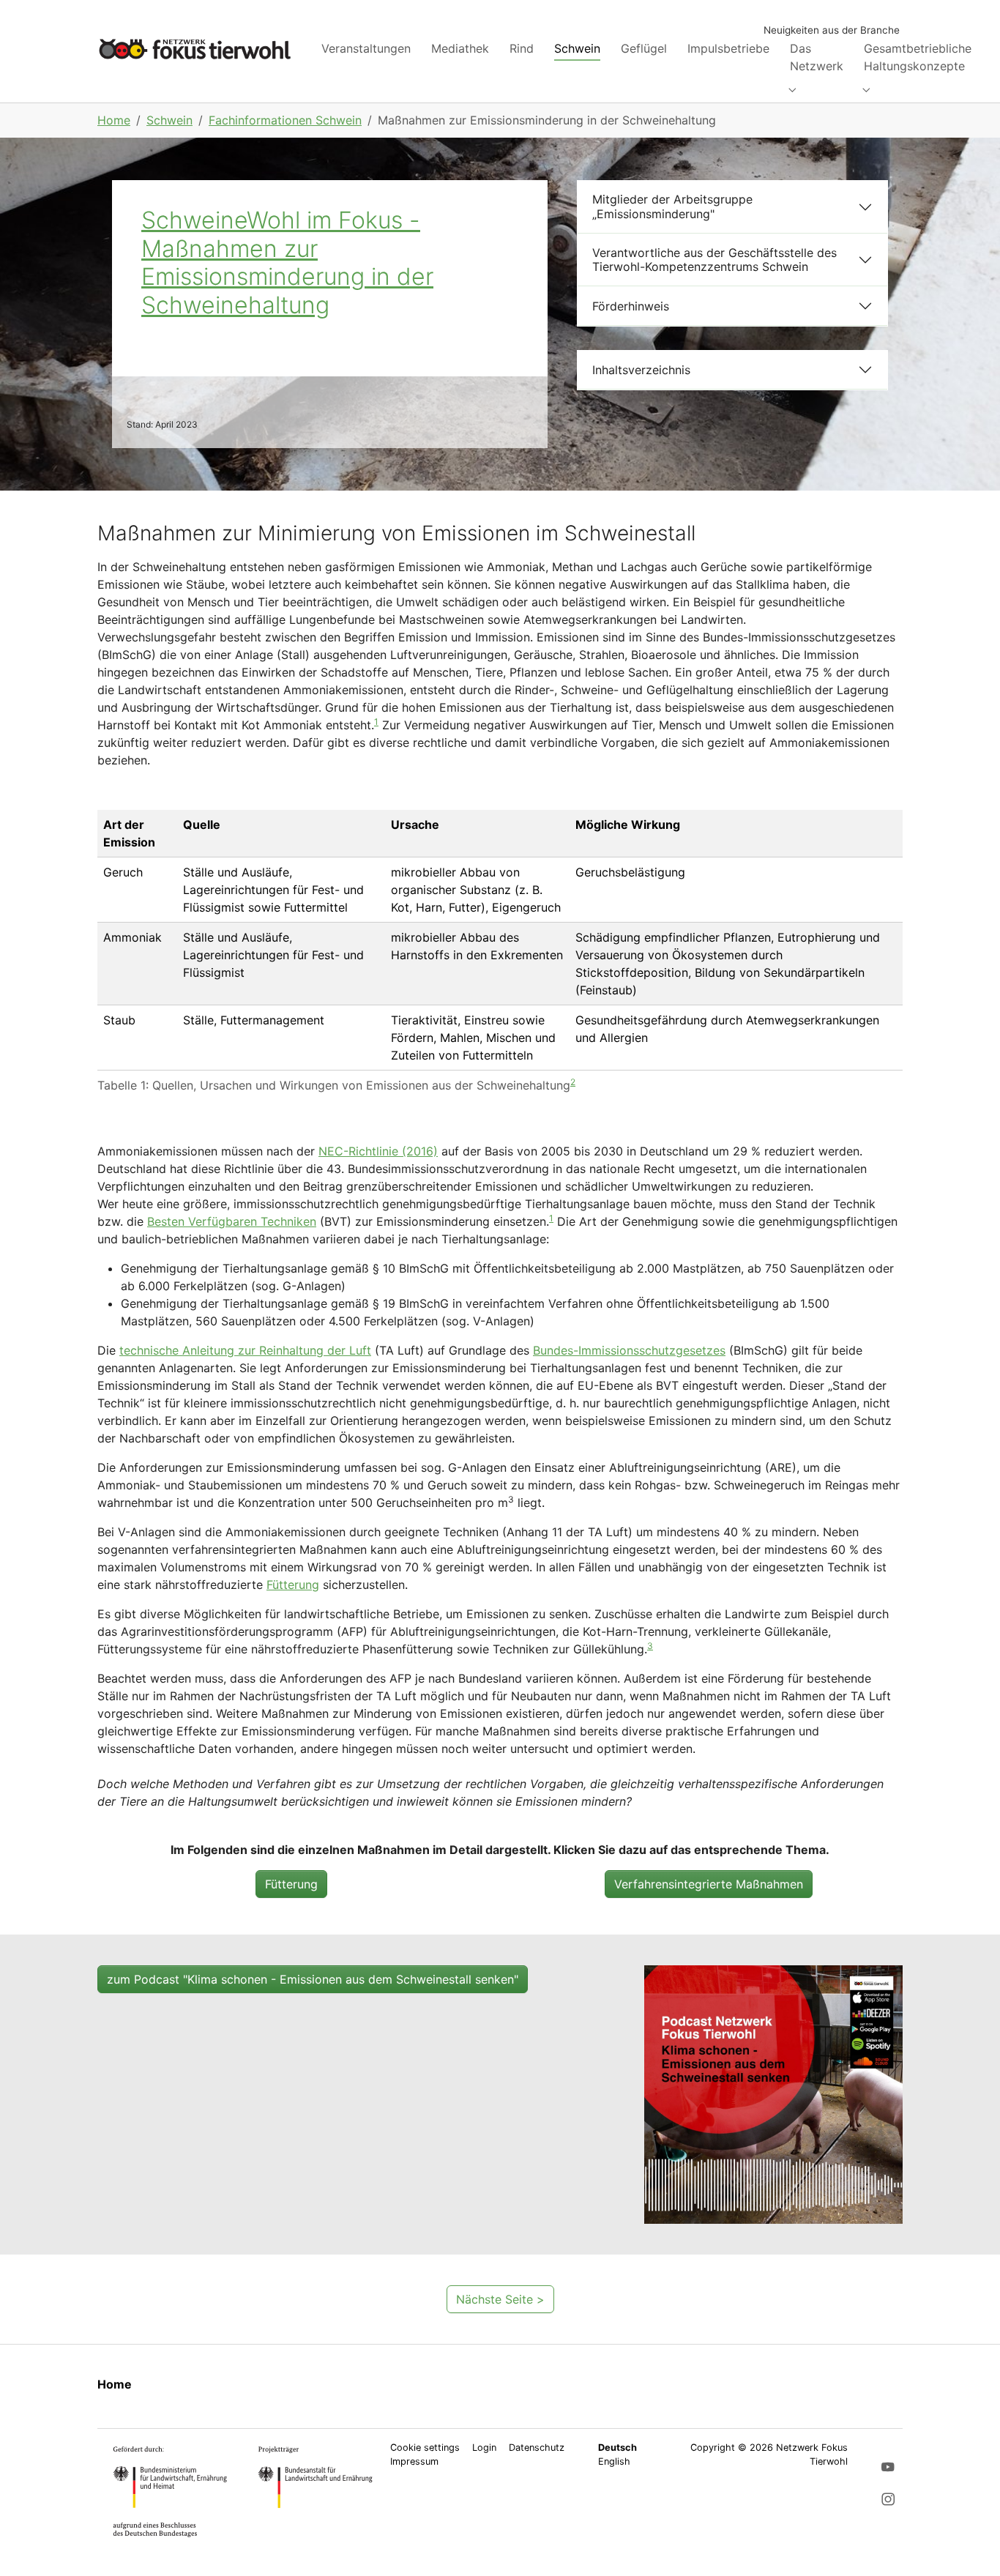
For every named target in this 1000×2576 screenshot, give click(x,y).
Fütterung (293, 1585)
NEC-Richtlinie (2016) (378, 1151)
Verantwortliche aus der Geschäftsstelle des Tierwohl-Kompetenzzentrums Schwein (714, 260)
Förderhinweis (631, 306)
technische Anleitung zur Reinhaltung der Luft (245, 1350)
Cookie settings (425, 2447)
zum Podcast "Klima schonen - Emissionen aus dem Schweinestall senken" (313, 1979)
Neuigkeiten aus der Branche (832, 30)
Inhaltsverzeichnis (641, 370)
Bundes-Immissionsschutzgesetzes (629, 1350)
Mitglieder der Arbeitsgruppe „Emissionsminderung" (672, 206)
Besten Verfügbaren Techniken (232, 1221)
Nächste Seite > (500, 2299)
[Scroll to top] (968, 2544)
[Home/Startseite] (195, 49)
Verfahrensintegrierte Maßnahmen (709, 1884)
